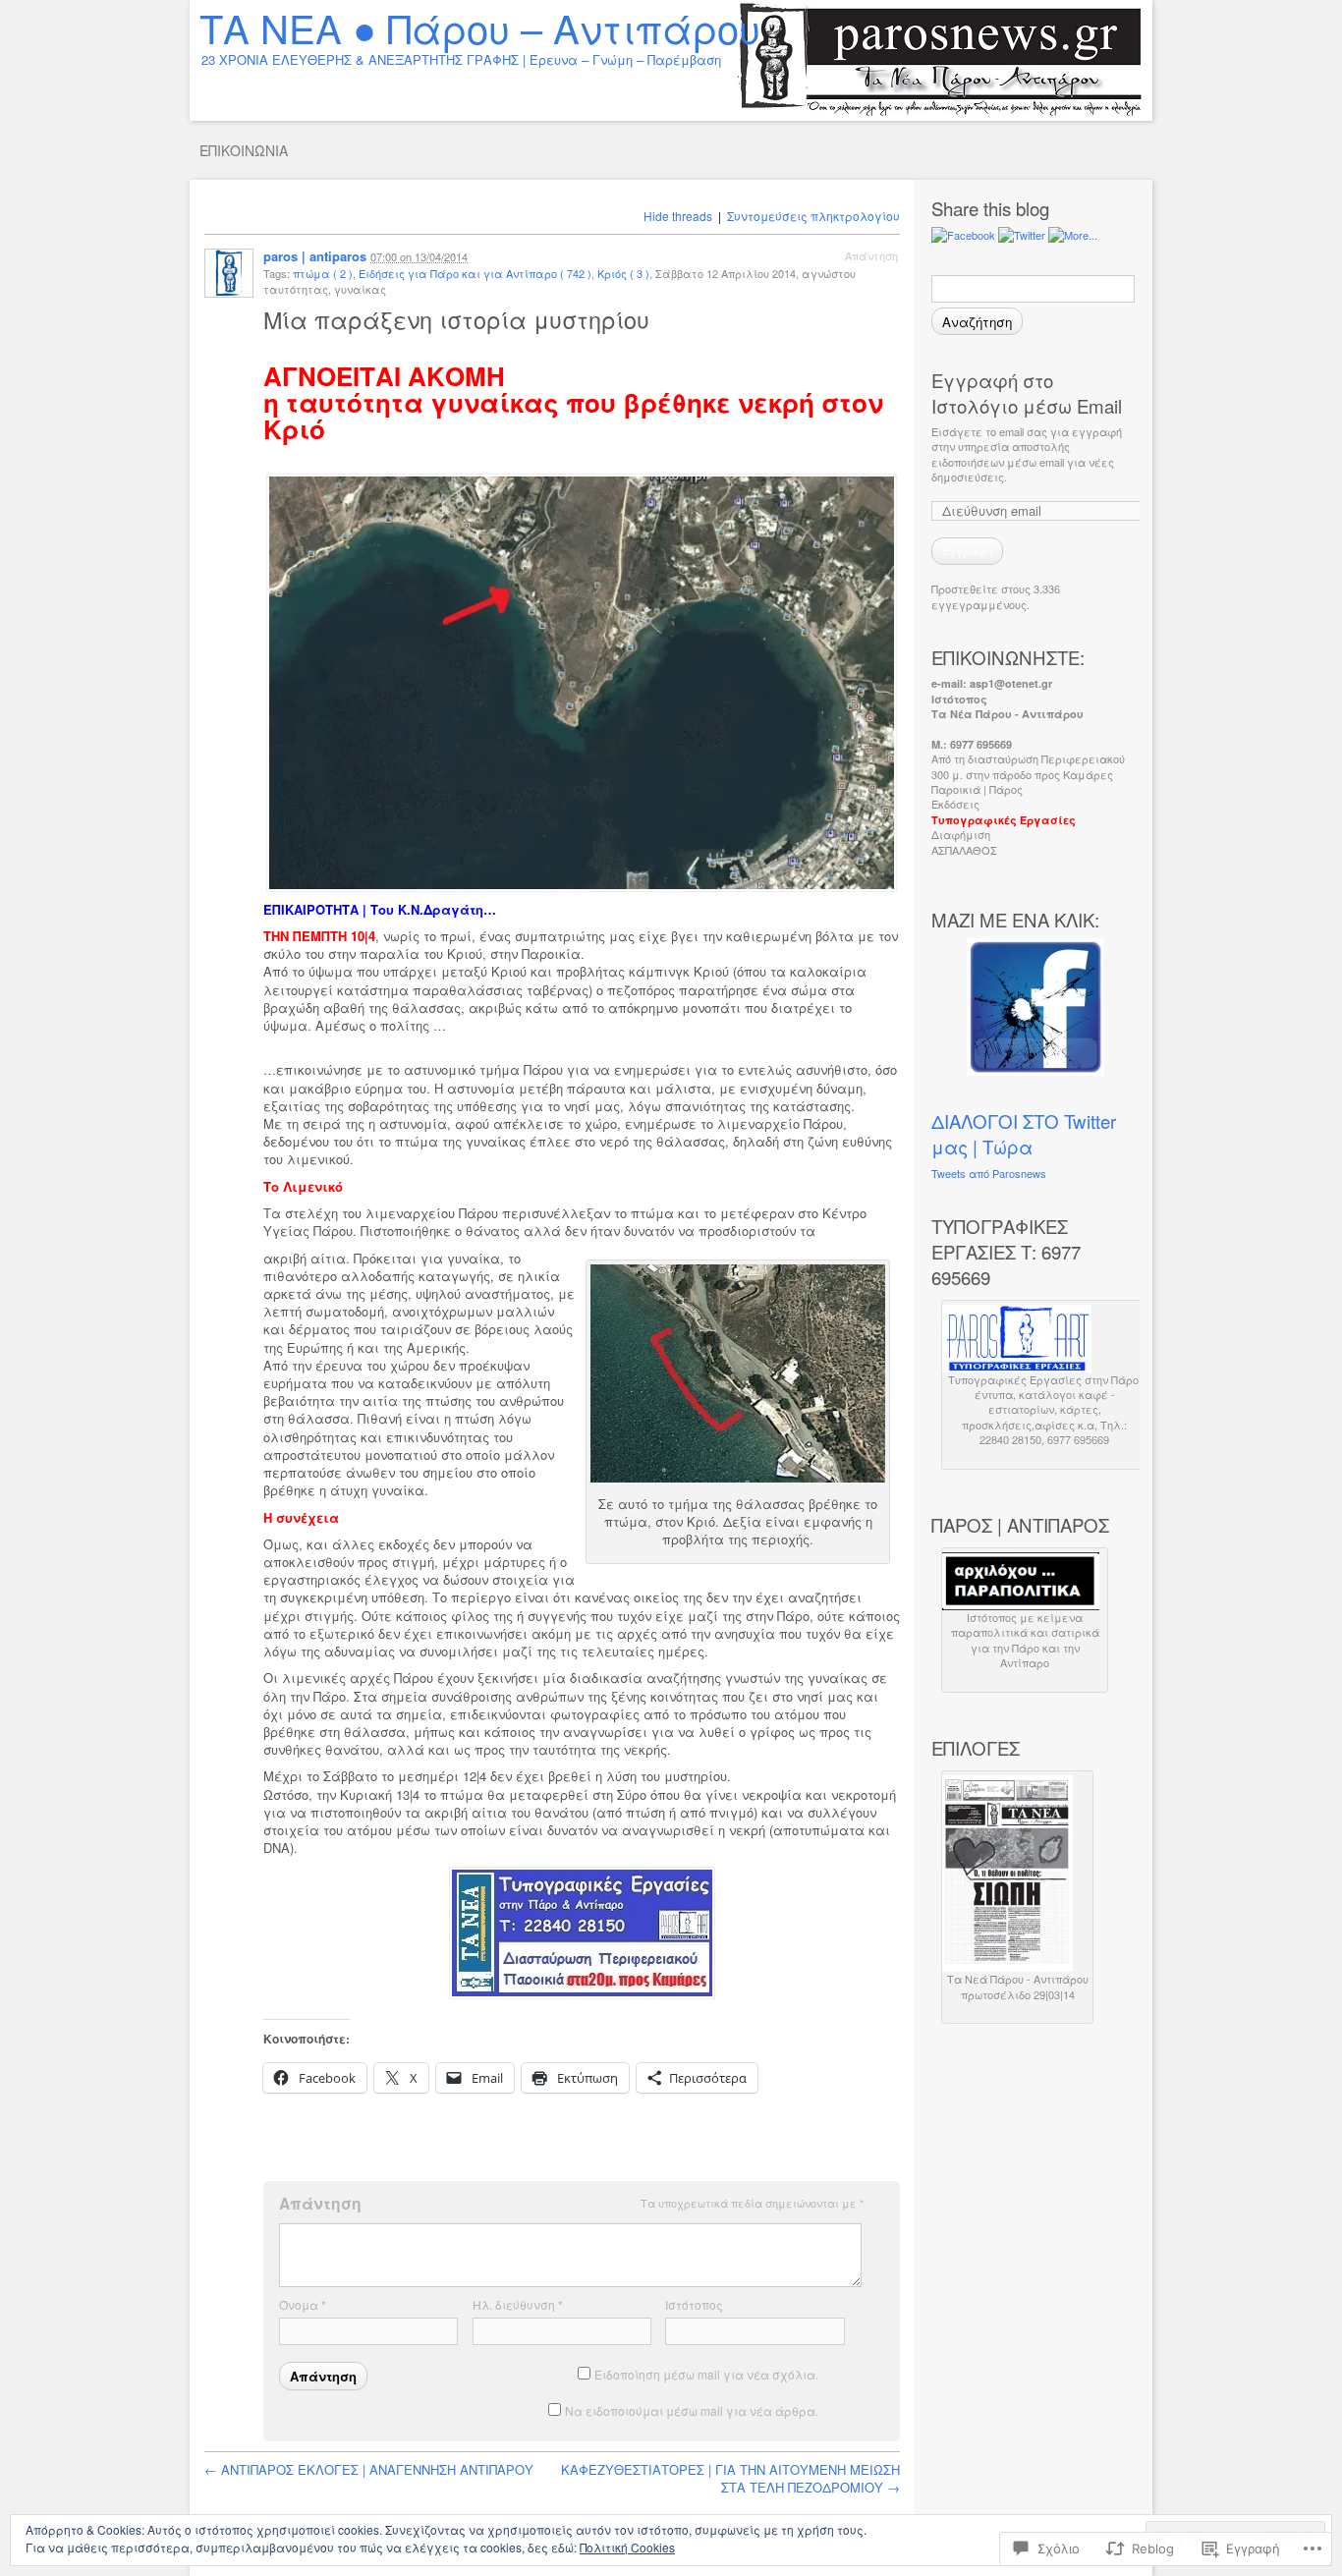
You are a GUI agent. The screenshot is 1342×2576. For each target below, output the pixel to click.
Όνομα (303, 2304)
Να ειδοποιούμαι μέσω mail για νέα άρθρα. (692, 2410)
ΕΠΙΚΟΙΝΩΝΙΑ (244, 150)
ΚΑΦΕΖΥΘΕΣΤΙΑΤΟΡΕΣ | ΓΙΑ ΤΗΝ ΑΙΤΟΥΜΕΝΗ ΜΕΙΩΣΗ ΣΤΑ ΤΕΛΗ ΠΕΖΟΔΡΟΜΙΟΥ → (730, 2478)
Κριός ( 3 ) (623, 273)
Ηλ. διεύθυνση (518, 2304)
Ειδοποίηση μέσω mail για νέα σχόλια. (706, 2374)
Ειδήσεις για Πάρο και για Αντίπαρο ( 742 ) (475, 273)
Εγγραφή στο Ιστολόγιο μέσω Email (1027, 393)
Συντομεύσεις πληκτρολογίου (813, 216)
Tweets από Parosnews (989, 1173)
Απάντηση (871, 255)
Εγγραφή (967, 550)
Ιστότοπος (694, 2304)
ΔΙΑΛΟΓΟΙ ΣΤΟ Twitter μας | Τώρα (1024, 1134)
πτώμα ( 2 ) (323, 273)
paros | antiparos (315, 256)
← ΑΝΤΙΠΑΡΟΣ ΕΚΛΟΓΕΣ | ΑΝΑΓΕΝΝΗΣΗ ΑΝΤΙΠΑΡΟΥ (369, 2469)
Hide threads (678, 216)
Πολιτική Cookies (627, 2547)
